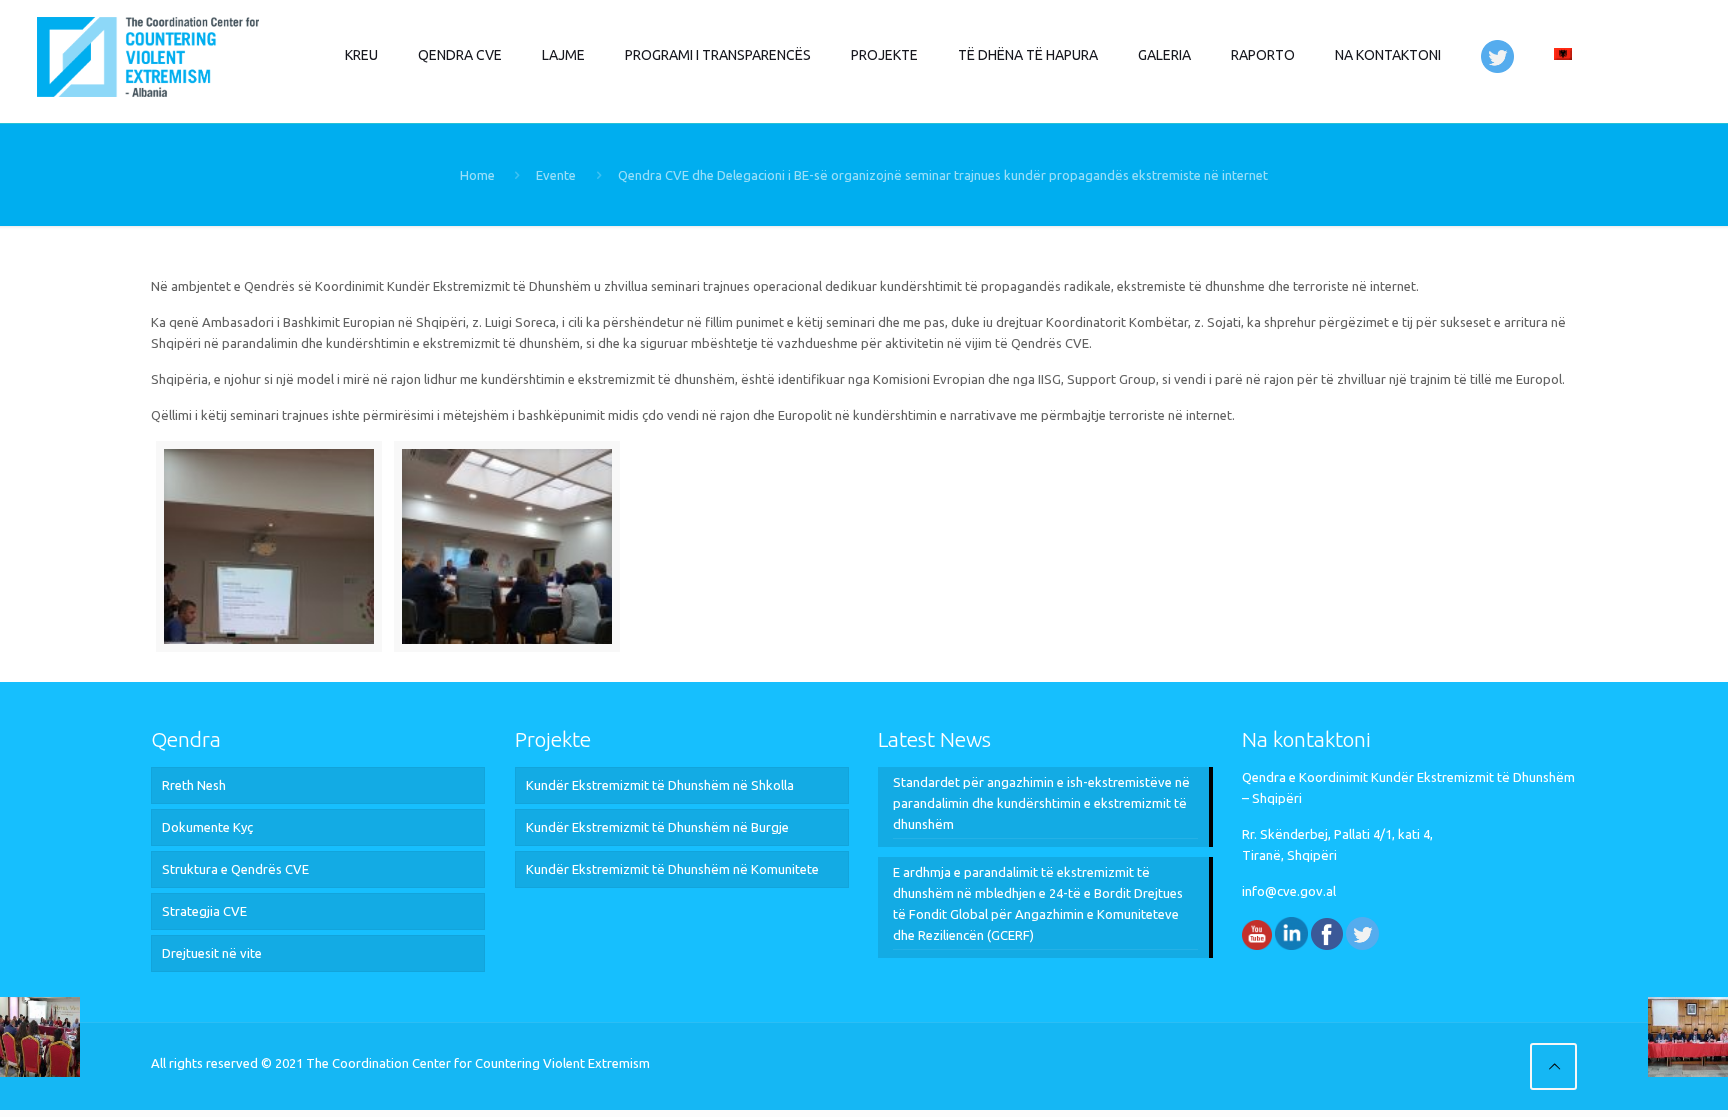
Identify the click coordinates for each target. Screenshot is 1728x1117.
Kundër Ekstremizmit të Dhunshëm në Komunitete (672, 869)
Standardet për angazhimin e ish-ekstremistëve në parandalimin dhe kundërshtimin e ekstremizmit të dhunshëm (1041, 803)
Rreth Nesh (194, 785)
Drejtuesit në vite (212, 953)
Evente (556, 175)
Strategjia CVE (204, 911)
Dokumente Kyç (207, 827)
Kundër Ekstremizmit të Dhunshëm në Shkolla (660, 785)
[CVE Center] (147, 55)
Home (477, 175)
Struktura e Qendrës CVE (235, 869)
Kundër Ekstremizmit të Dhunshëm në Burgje (657, 827)
